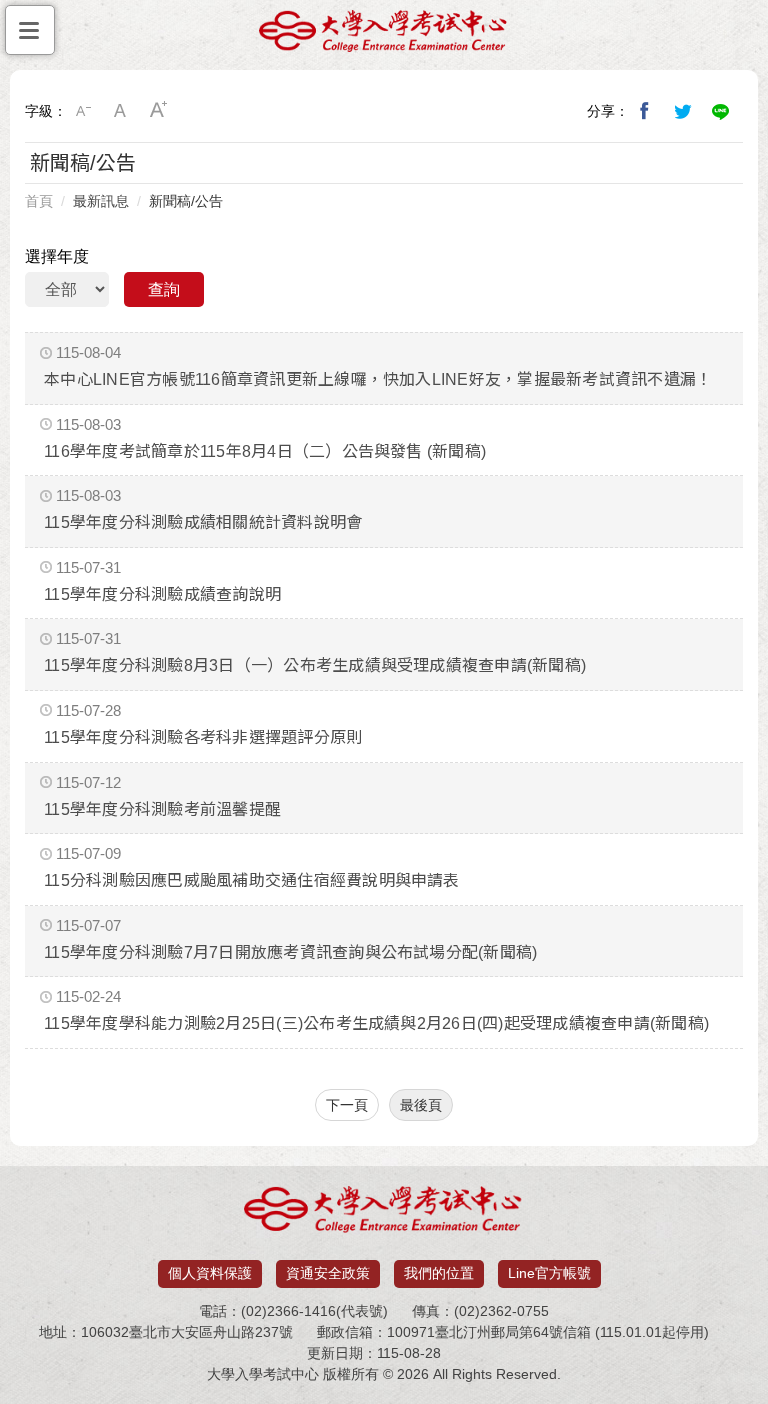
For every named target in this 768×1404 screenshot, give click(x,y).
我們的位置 (439, 1273)
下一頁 (347, 1105)
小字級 (83, 111)
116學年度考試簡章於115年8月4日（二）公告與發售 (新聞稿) (265, 451)
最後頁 (421, 1105)
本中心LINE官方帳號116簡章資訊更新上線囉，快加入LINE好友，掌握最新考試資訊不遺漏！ (378, 379)
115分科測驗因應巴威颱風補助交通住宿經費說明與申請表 (251, 880)
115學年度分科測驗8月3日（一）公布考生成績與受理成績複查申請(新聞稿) (315, 665)
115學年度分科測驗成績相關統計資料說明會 (203, 522)
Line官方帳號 (549, 1273)
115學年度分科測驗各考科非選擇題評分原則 (203, 737)
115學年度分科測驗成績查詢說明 (162, 594)
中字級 (121, 111)
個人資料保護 (210, 1273)
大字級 (159, 111)
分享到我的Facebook (645, 111)
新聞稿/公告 (186, 201)
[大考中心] (384, 36)
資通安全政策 (328, 1273)
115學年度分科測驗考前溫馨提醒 (162, 809)
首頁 (39, 201)
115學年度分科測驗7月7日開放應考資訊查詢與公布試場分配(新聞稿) (290, 952)
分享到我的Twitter (683, 111)
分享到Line (721, 111)
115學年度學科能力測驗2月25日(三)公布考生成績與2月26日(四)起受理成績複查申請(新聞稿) (376, 1023)
